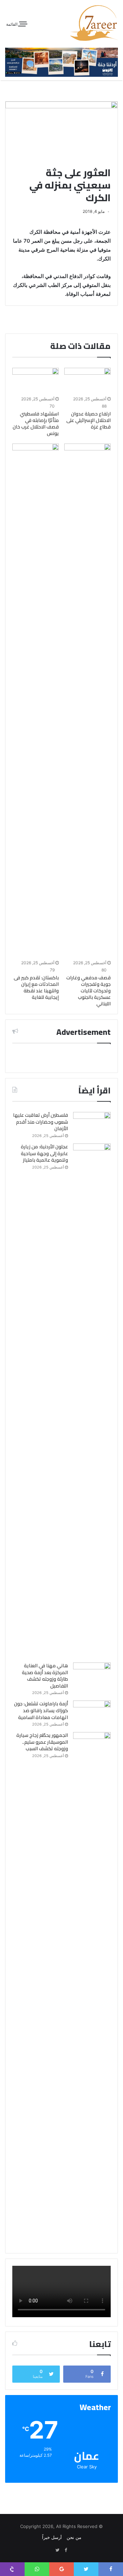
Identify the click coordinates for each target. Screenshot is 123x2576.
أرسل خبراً (52, 2537)
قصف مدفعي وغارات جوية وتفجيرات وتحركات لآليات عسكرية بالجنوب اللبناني (88, 991)
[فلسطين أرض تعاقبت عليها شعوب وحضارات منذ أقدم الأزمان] (92, 1125)
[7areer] (94, 23)
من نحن (74, 2537)
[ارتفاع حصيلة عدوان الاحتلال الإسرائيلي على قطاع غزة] (87, 381)
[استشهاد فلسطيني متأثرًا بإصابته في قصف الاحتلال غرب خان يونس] (36, 381)
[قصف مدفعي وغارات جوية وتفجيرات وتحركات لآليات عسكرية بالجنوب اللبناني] (87, 701)
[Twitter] (57, 2550)
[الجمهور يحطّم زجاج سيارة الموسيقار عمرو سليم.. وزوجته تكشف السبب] (92, 1989)
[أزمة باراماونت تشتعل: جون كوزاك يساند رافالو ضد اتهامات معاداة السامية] (92, 1713)
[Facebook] (66, 2550)
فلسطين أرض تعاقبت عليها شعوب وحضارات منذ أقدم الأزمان (40, 1122)
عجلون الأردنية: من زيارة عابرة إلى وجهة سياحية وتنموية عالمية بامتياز (44, 1153)
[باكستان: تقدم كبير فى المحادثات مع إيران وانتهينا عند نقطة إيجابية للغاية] (36, 701)
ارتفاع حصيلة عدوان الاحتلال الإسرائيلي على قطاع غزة (88, 420)
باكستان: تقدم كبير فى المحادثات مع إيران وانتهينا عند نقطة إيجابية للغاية (36, 987)
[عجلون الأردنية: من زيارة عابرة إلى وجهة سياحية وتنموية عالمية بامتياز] (92, 1401)
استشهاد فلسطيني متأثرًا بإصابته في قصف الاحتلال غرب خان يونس (36, 424)
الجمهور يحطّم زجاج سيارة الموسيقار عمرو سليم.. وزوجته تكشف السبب (42, 1742)
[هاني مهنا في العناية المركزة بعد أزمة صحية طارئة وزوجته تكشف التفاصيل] (92, 1675)
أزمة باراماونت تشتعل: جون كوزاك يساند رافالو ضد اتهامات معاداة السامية (41, 1710)
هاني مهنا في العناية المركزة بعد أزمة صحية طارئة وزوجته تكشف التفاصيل (45, 1676)
